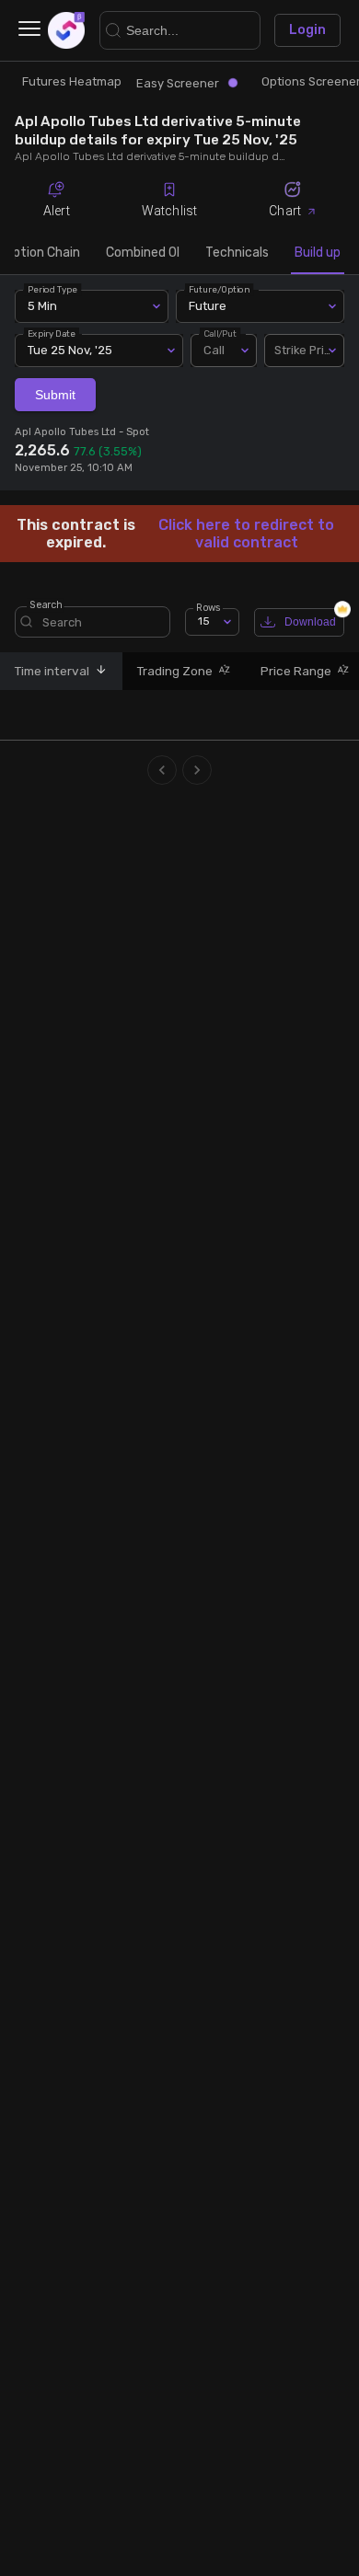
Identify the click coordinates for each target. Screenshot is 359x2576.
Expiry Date (52, 333)
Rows (208, 607)
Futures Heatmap (72, 81)
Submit (55, 395)
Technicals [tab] (237, 253)
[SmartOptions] (66, 30)
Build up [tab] (318, 253)
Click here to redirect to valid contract (246, 534)
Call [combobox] (214, 350)
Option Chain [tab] (42, 253)
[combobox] (304, 351)
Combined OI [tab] (143, 253)
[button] (98, 671)
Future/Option (219, 289)
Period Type (52, 289)
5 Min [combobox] (42, 306)
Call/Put (221, 333)
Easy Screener (178, 83)
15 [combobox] (204, 621)
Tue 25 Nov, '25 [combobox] (70, 350)
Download (310, 622)
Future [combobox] (208, 306)
